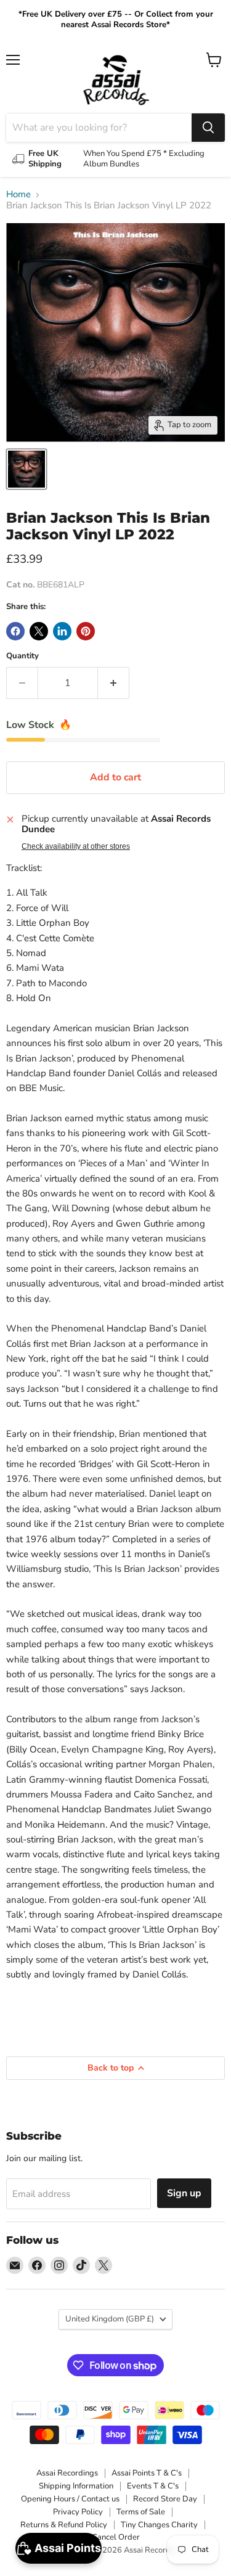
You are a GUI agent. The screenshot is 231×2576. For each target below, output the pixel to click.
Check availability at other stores (76, 846)
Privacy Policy (78, 2512)
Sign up (184, 2193)
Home (18, 194)
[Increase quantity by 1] (114, 683)
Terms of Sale (141, 2512)
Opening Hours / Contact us (70, 2499)
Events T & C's (153, 2486)
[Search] (208, 128)
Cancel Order (116, 2537)
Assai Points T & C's (147, 2473)
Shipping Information (76, 2486)
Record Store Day (165, 2499)
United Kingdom (110, 2319)
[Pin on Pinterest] (86, 631)
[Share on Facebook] (15, 631)
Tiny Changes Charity (159, 2525)
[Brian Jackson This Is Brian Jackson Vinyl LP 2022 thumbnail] (26, 469)
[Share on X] (39, 631)
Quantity (22, 656)
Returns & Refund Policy (64, 2525)
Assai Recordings (67, 2473)
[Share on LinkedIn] (62, 631)
